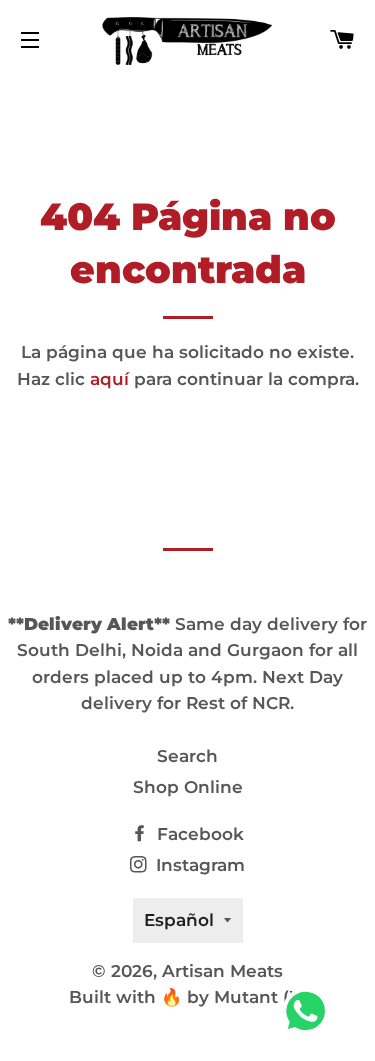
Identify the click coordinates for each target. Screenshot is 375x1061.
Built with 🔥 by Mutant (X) (188, 997)
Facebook (198, 834)
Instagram (198, 865)
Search (187, 756)
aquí (109, 379)
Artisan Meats (222, 971)
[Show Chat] (310, 1011)
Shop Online (188, 787)
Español (179, 920)
